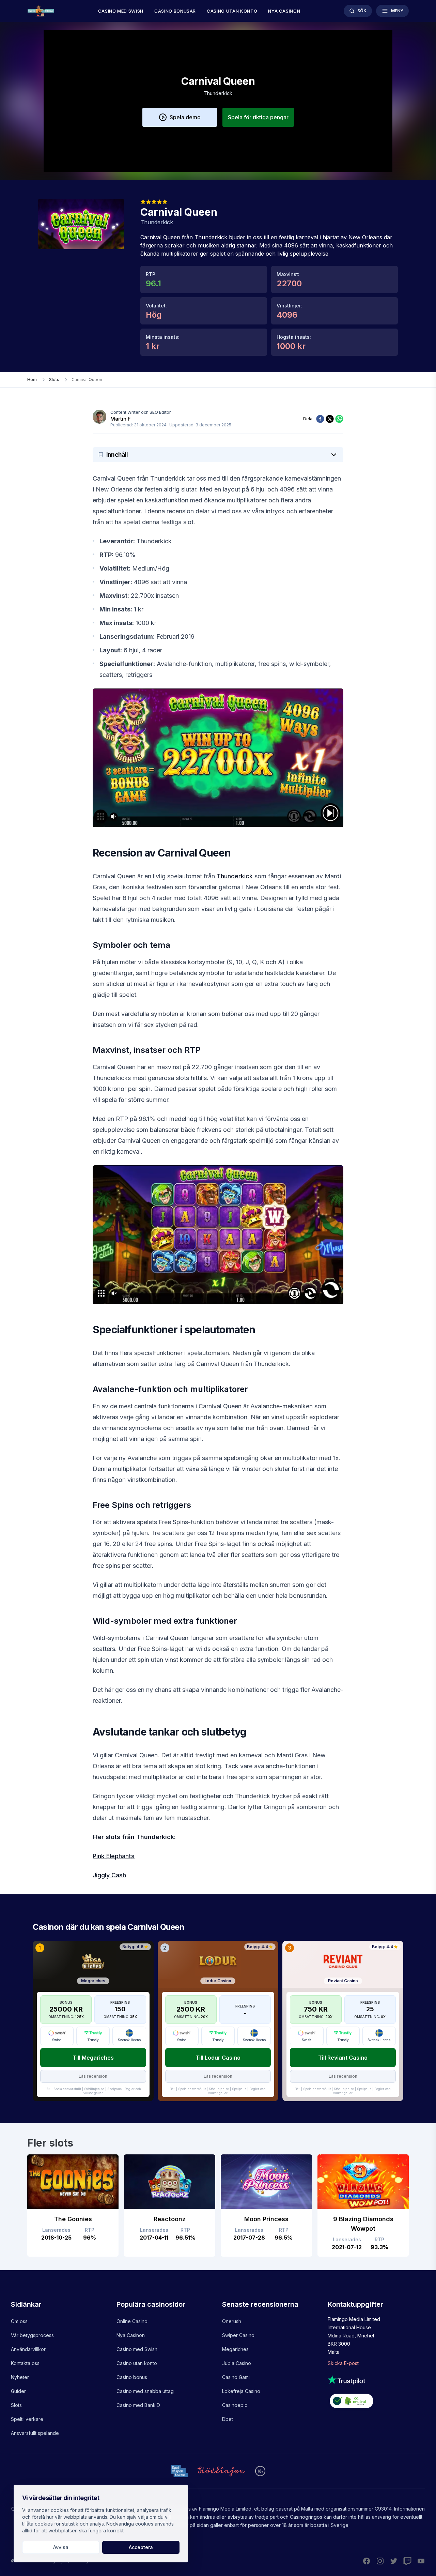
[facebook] (320, 419)
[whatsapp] (339, 419)
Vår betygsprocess (32, 2335)
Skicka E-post (343, 2363)
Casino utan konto (232, 11)
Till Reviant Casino (343, 2058)
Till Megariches (93, 2058)
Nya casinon (284, 11)
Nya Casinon (131, 2335)
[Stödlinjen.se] (221, 2471)
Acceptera (141, 2547)
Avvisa (61, 2547)
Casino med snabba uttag (145, 2391)
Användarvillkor (28, 2349)
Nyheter (20, 2377)
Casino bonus (132, 2377)
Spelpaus (114, 2089)
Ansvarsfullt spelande (35, 2433)
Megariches (235, 2349)
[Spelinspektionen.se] (179, 2471)
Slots (16, 2405)
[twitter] (330, 419)
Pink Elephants (114, 1856)
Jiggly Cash (109, 1875)
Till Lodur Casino (218, 2058)
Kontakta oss (25, 2363)
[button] (180, 117)
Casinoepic (235, 2405)
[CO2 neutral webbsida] (376, 2402)
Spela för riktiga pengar (258, 117)
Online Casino (132, 2321)
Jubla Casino (237, 2363)
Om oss (19, 2321)
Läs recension (93, 2076)
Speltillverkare (27, 2419)
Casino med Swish (121, 11)
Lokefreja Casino (241, 2391)
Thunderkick (235, 876)
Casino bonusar (175, 11)
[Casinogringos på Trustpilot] (376, 2380)
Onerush (232, 2321)
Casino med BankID (138, 2405)
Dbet (228, 2419)
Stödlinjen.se (94, 2089)
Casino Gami (236, 2377)
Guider (18, 2391)
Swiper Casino (238, 2335)
